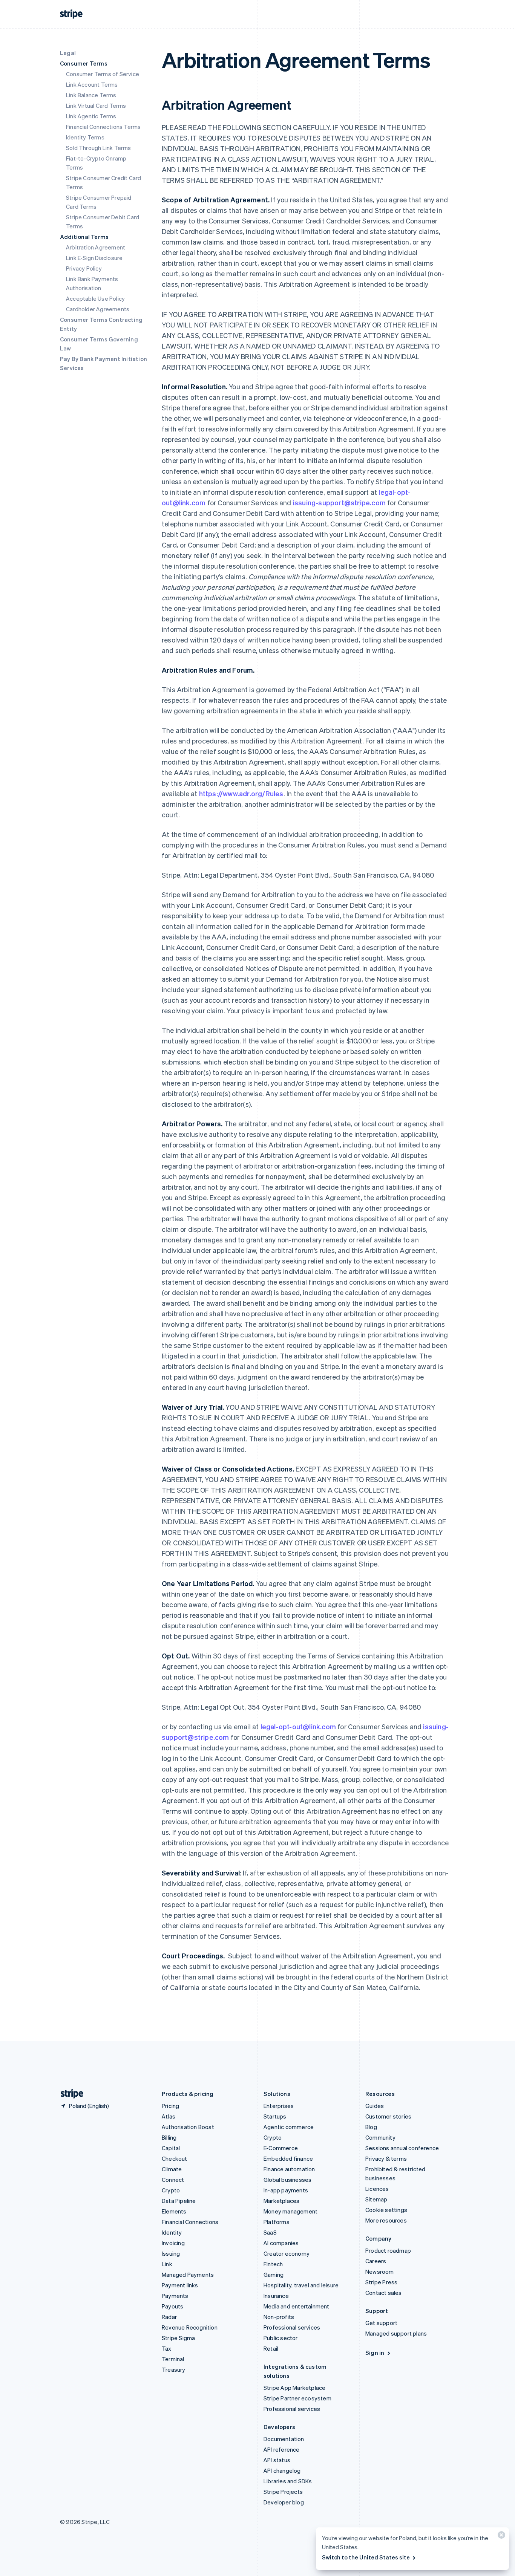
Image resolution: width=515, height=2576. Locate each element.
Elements (174, 2211)
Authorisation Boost (188, 2127)
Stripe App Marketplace (294, 2388)
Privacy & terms (386, 2158)
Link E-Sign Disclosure (94, 258)
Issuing (171, 2253)
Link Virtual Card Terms (96, 106)
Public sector (281, 2338)
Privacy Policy (84, 268)
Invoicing (173, 2243)
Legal (68, 53)
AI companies (281, 2243)
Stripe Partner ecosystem (297, 2398)
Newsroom (380, 2272)
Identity (172, 2232)
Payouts (172, 2306)
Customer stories (388, 2116)
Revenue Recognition (190, 2327)
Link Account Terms (92, 84)
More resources (386, 2220)
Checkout (175, 2158)
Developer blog (284, 2502)
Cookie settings (386, 2210)
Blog (371, 2127)
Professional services (292, 2327)
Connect (173, 2180)
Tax (167, 2348)
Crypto (171, 2190)
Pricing (170, 2106)
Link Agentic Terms (91, 116)
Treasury (174, 2369)
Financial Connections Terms (103, 127)
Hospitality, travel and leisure (301, 2285)
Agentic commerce (289, 2127)
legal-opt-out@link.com (299, 1726)
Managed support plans (396, 2333)
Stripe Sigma (178, 2338)
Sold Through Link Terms (99, 148)
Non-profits (279, 2317)
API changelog (282, 2470)
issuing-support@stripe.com (339, 503)
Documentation (284, 2439)
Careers (376, 2261)
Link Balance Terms (91, 95)
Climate (172, 2169)
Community (380, 2137)
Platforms (277, 2222)
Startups (275, 2116)
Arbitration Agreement (96, 247)
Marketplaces (281, 2201)
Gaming (274, 2275)
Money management (290, 2211)
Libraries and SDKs (288, 2481)
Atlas (169, 2116)
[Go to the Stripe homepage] (69, 2094)
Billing (169, 2137)
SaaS (270, 2232)
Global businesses (287, 2180)
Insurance (276, 2296)
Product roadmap (388, 2250)
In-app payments (286, 2190)
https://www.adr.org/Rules (241, 793)
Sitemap (376, 2199)
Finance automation (289, 2169)
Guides (375, 2106)
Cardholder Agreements (98, 309)
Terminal (173, 2359)
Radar (169, 2317)
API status (277, 2460)
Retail (271, 2348)
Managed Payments (188, 2275)
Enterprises (279, 2106)
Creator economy (287, 2253)
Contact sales (384, 2293)
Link (167, 2264)
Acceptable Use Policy (95, 298)
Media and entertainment (297, 2306)
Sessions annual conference (402, 2148)
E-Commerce (281, 2148)
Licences (377, 2189)
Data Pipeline (179, 2201)
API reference (282, 2449)
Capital (171, 2148)
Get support (381, 2323)
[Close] (500, 2537)
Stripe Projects (283, 2492)
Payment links (180, 2285)
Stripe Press (381, 2282)
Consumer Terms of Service (103, 74)
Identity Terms (85, 137)
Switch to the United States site (366, 2557)
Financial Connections (190, 2222)
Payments (175, 2296)
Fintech (273, 2264)
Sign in (375, 2353)
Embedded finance (288, 2158)
